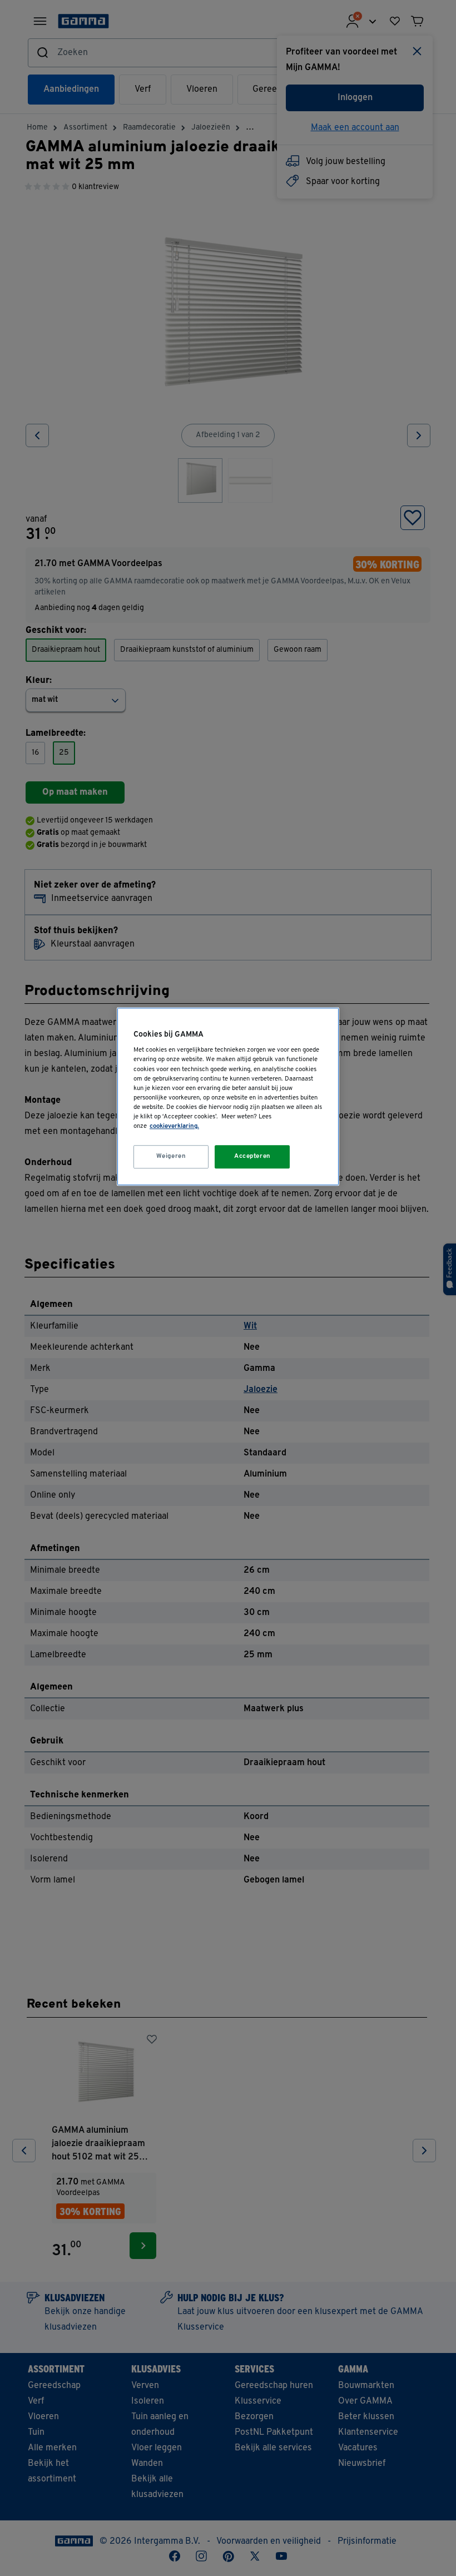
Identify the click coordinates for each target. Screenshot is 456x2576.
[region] (228, 1096)
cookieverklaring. (174, 1126)
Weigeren (171, 1156)
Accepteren (252, 1156)
